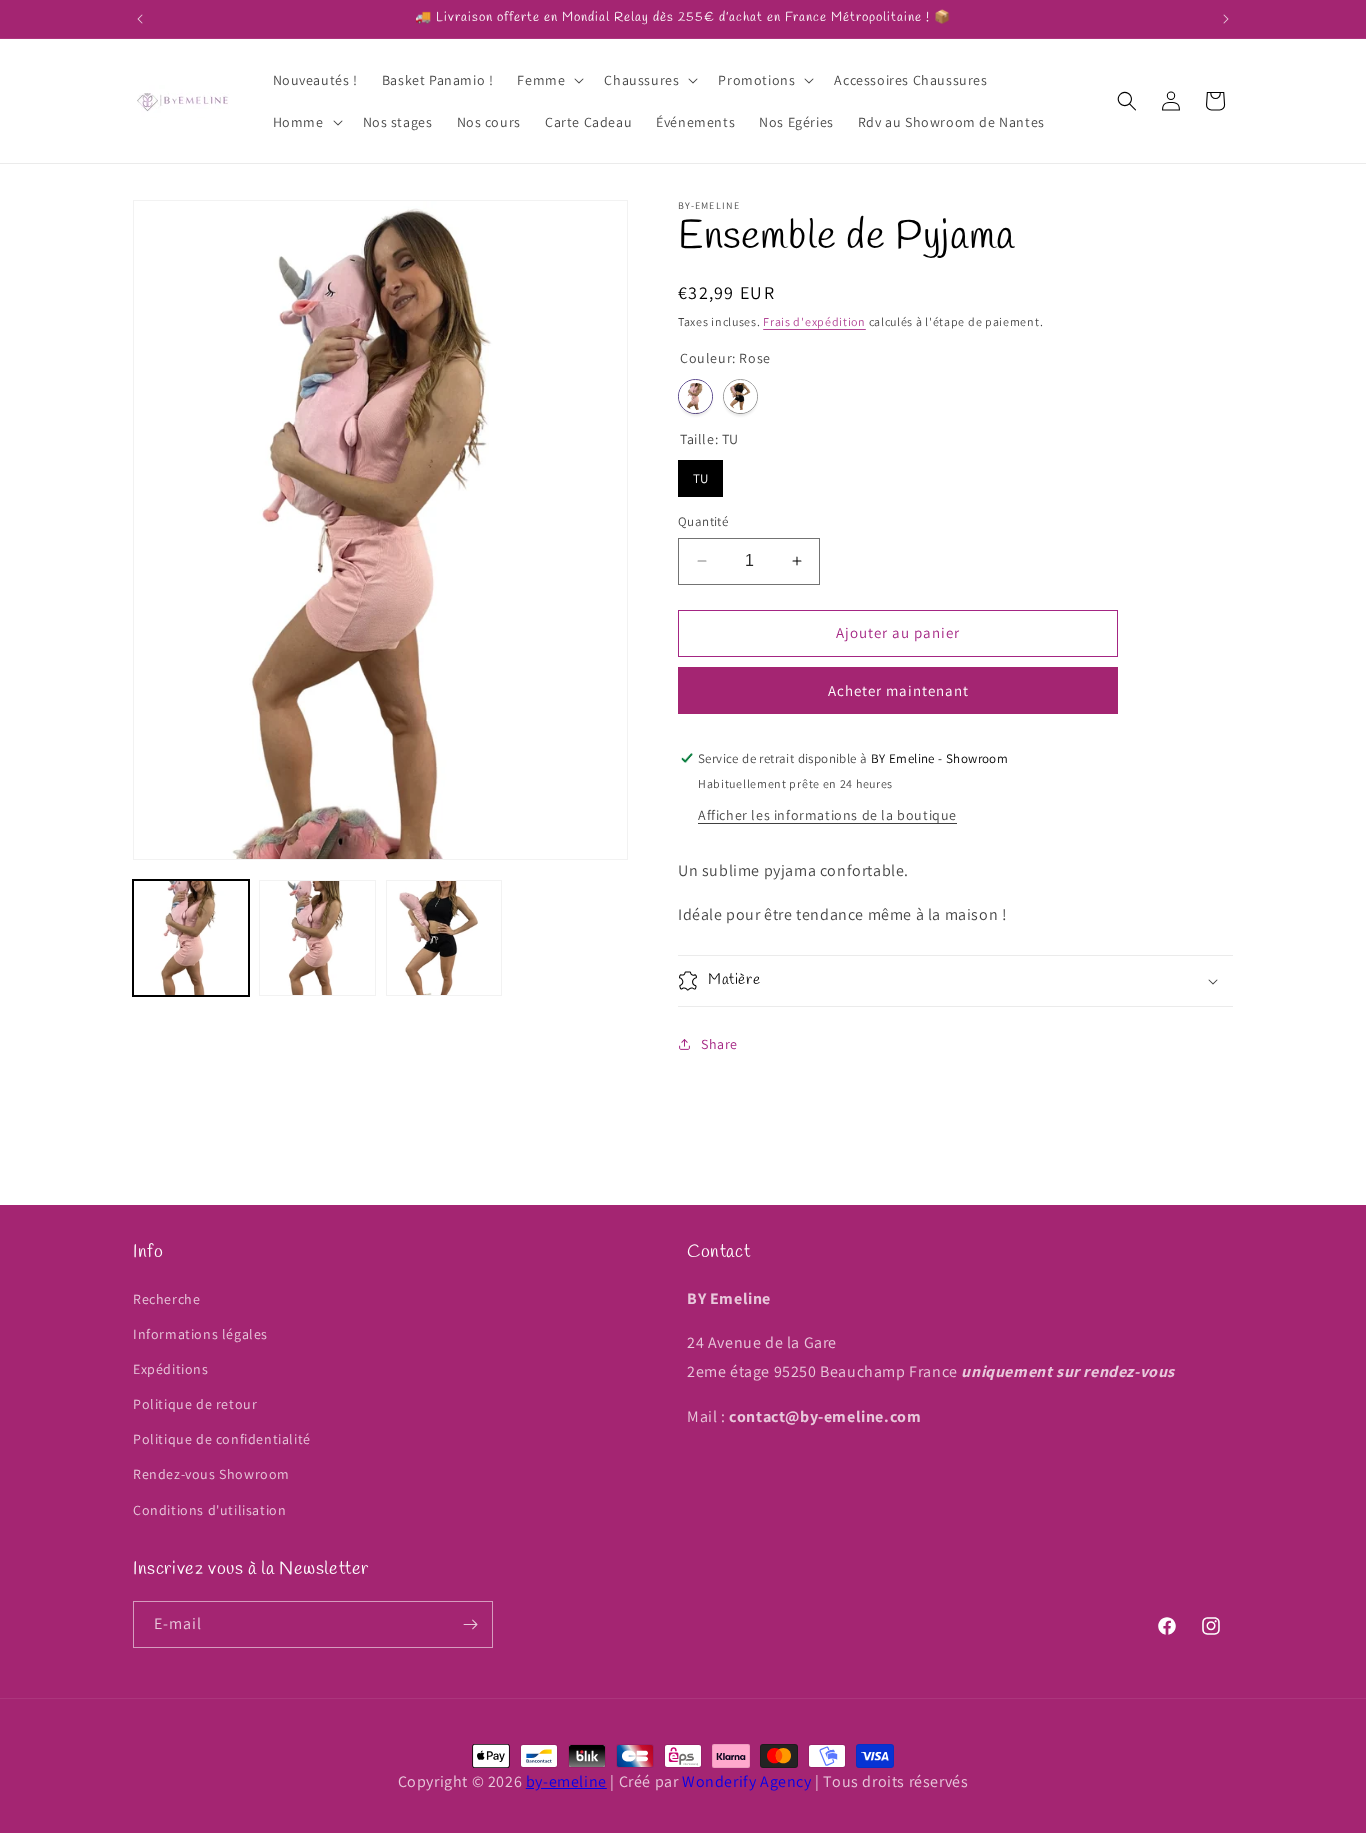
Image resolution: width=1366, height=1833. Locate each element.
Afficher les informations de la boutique (827, 815)
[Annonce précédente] (140, 19)
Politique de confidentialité (222, 1439)
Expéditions (171, 1369)
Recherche (166, 1299)
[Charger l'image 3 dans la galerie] (444, 938)
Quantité (703, 521)
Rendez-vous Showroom (211, 1474)
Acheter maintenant (898, 690)
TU (701, 473)
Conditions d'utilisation (209, 1510)
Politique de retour (195, 1404)
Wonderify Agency (747, 1781)
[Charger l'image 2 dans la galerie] (317, 938)
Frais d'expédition (814, 321)
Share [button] (719, 1044)
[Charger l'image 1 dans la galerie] (191, 938)
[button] (548, 80)
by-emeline (566, 1781)
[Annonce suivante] (1226, 19)
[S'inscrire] (470, 1624)
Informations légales (200, 1334)
